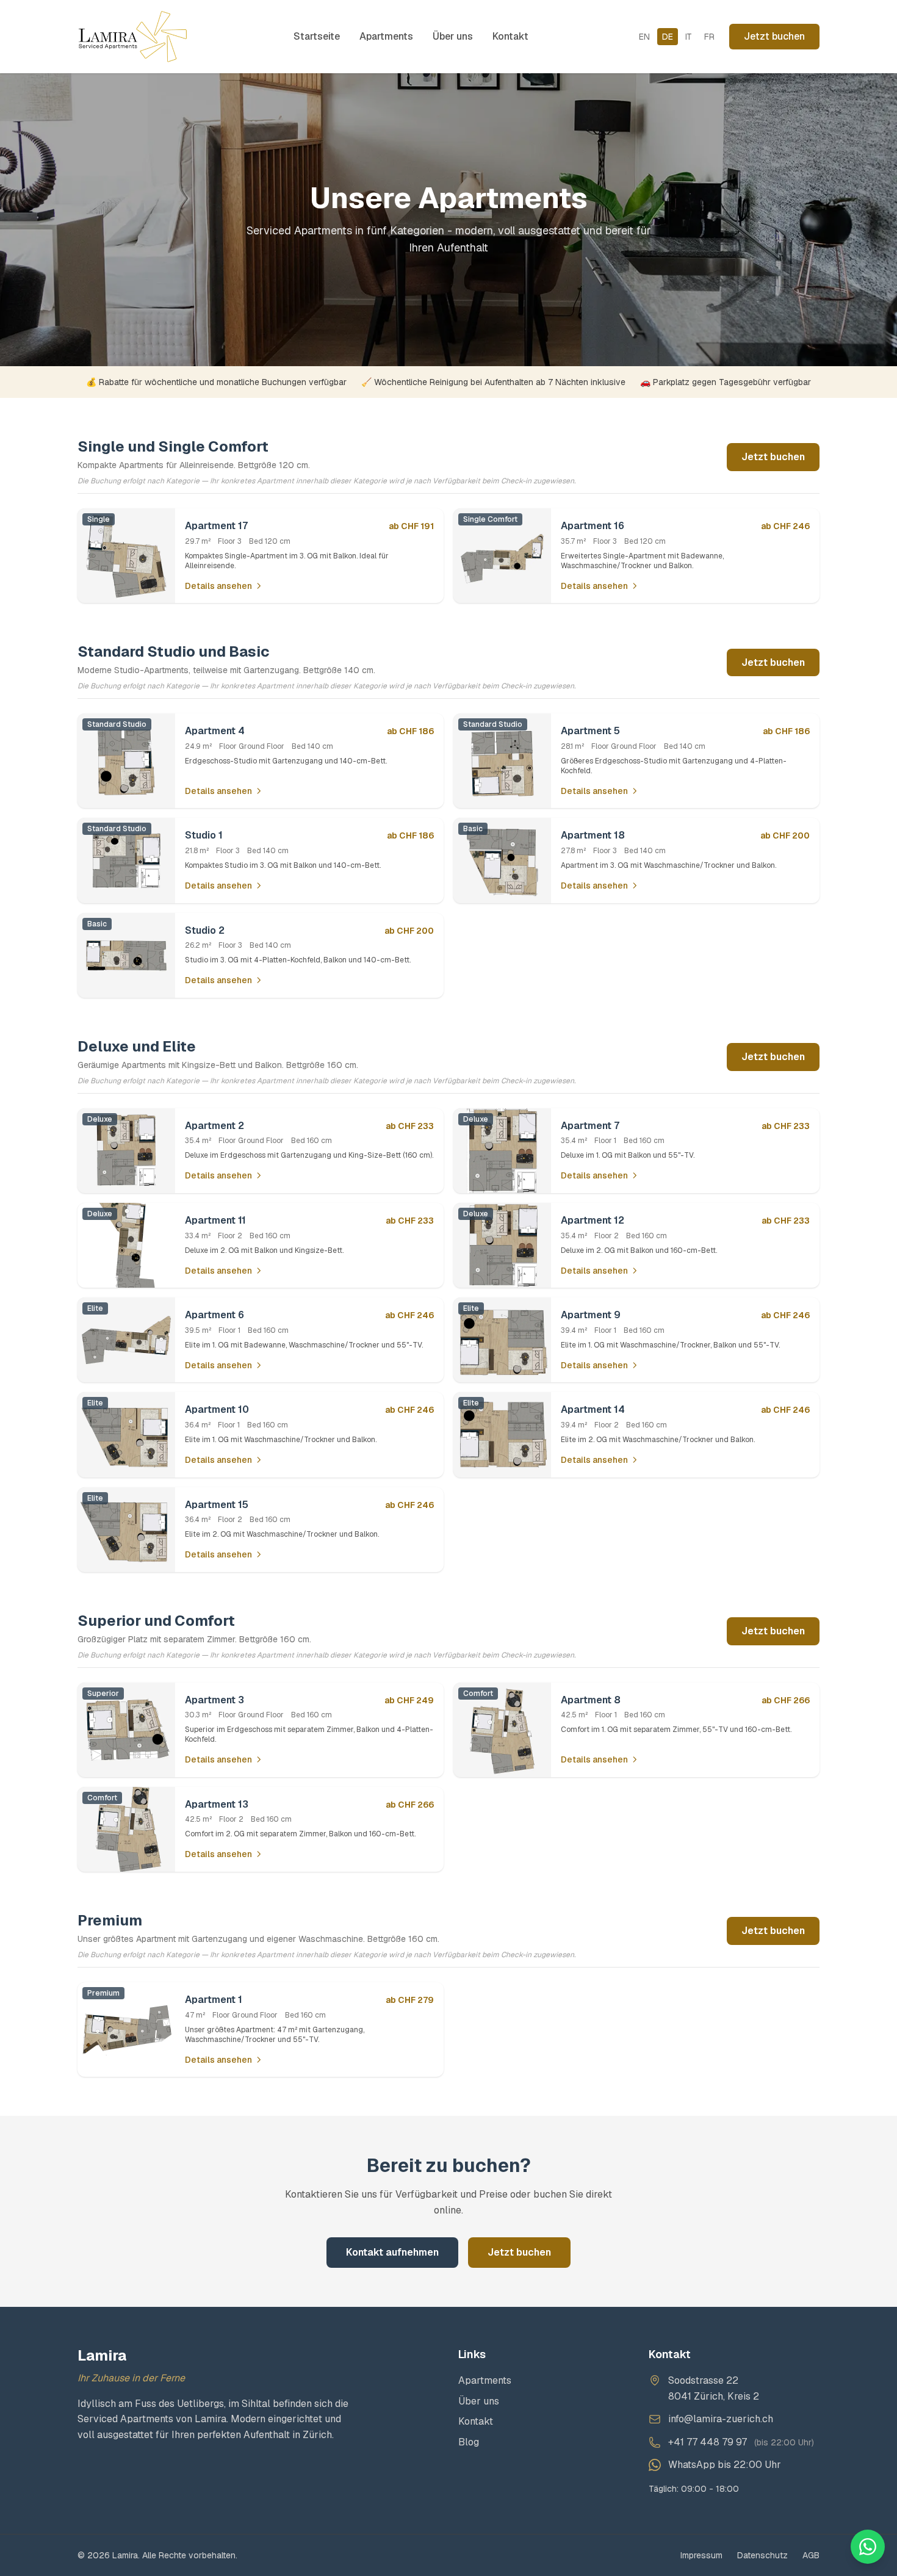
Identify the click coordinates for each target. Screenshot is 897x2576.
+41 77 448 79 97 (708, 2442)
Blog (469, 2442)
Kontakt (510, 36)
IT (689, 37)
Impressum (701, 2555)
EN (644, 37)
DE (668, 37)
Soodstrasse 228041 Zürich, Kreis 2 (714, 2388)
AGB (811, 2555)
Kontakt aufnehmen (392, 2252)
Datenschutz (762, 2555)
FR (709, 37)
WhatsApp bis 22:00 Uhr (725, 2465)
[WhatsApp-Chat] (868, 2547)
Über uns (453, 36)
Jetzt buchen (774, 36)
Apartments (386, 36)
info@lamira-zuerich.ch (721, 2419)
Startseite (317, 36)
